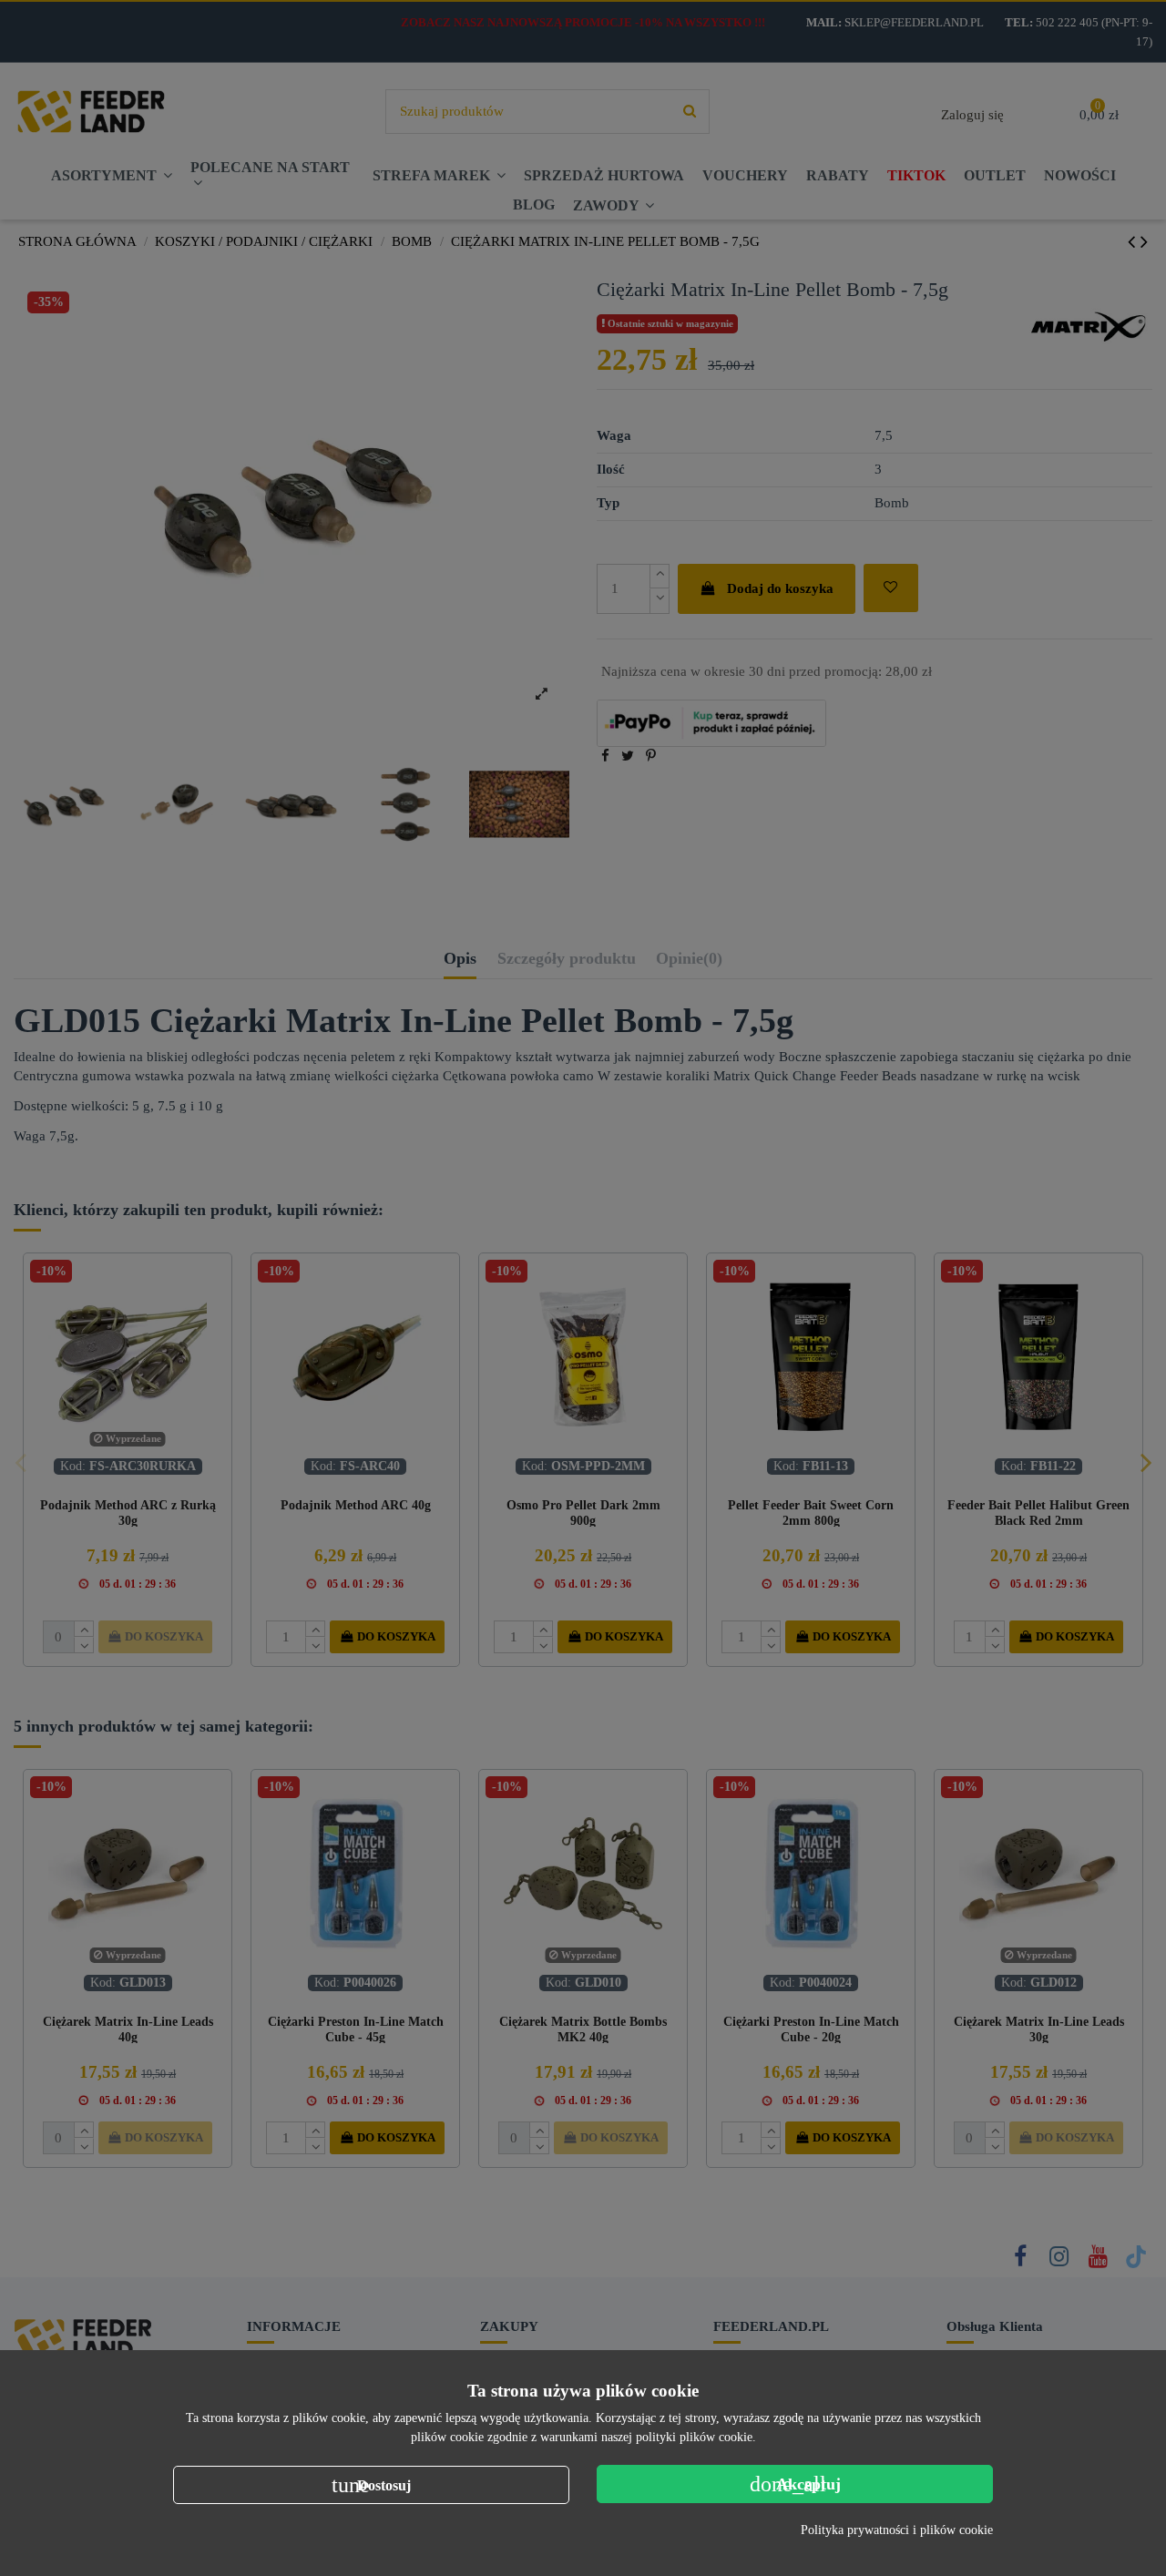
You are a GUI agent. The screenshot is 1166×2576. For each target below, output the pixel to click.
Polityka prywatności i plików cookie (897, 2530)
